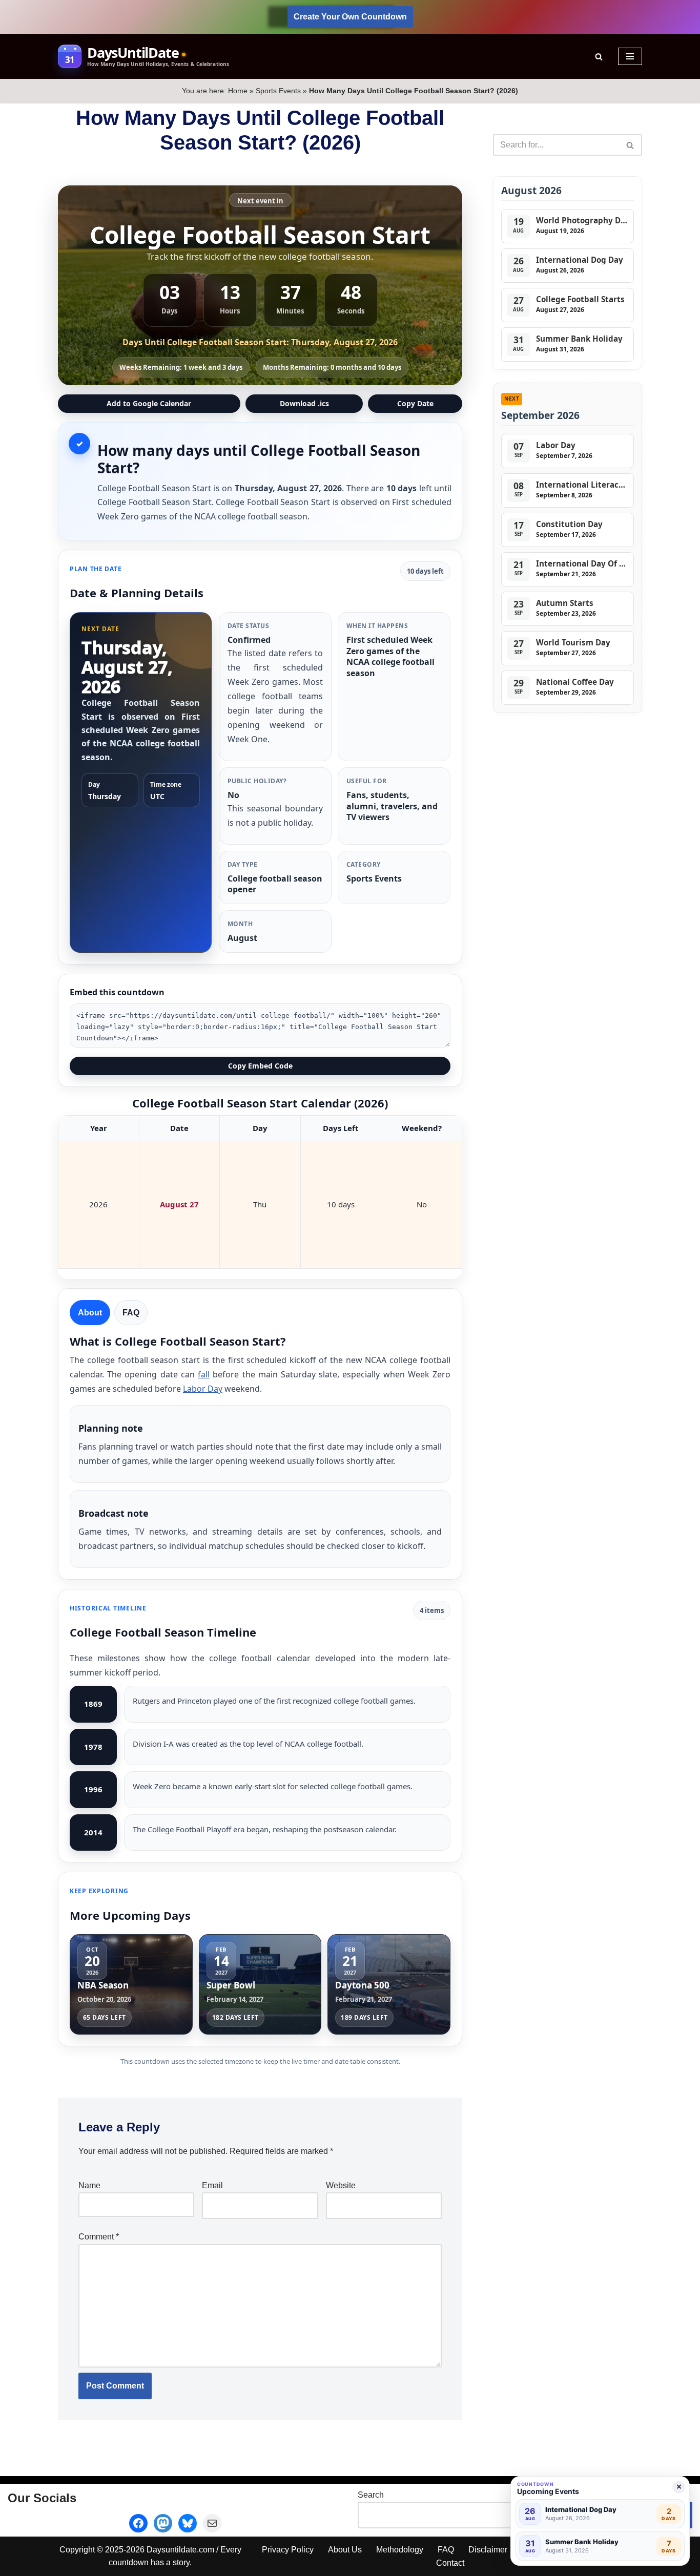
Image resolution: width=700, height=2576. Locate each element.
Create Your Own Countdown (350, 17)
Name (89, 2185)
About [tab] (90, 1313)
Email (212, 2185)
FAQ (446, 2550)
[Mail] (212, 2523)
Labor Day (203, 1389)
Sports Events (278, 91)
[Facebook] (138, 2523)
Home (238, 91)
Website (341, 2185)
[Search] (599, 57)
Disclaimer (488, 2550)
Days (170, 311)
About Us (345, 2550)
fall (204, 1374)
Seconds (351, 311)
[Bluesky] (188, 2523)
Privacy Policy (288, 2550)
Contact (450, 2563)
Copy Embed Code (260, 1066)
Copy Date (415, 403)
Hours (230, 311)
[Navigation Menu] (630, 56)
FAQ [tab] (131, 1313)
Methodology (400, 2550)
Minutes (290, 311)
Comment (99, 2237)
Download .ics (304, 403)
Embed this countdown (117, 992)
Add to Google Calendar (149, 403)
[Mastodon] (163, 2523)
